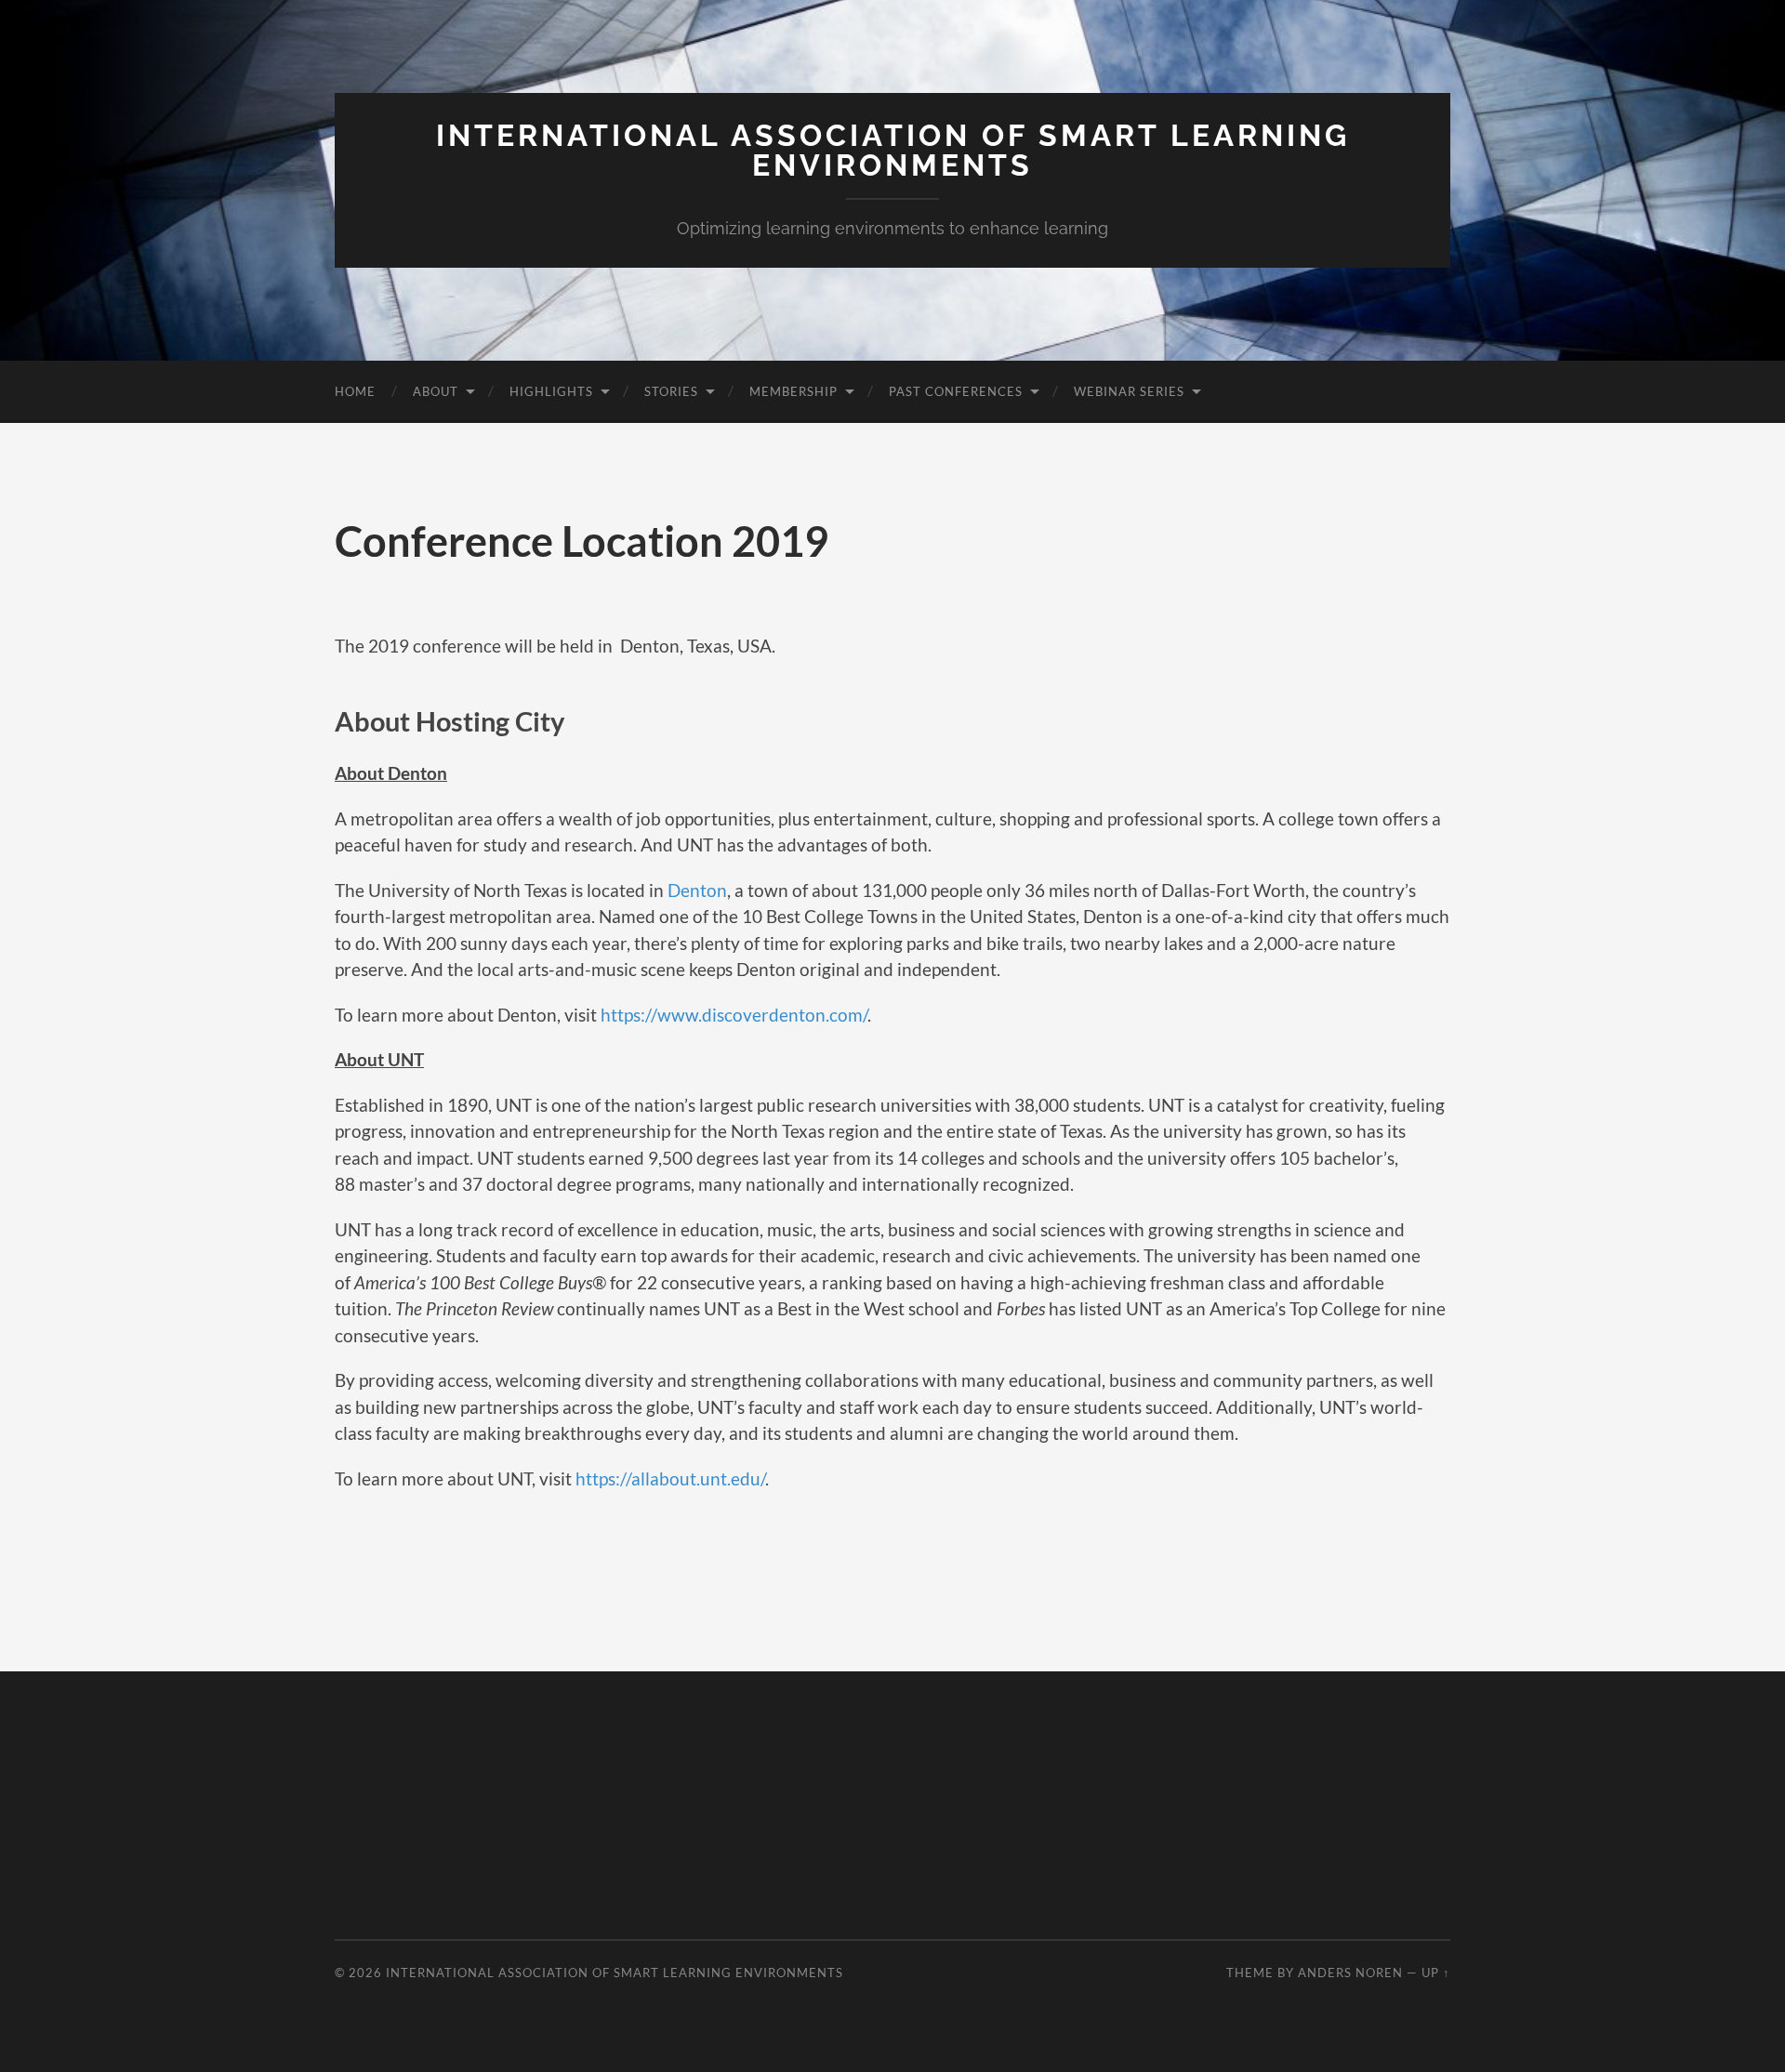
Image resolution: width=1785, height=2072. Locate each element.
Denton (697, 890)
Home (355, 391)
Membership (793, 391)
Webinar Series (1129, 391)
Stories (671, 391)
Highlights (551, 391)
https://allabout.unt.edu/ (670, 1478)
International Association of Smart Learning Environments (893, 150)
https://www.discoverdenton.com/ (734, 1015)
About (436, 391)
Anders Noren (1350, 1973)
